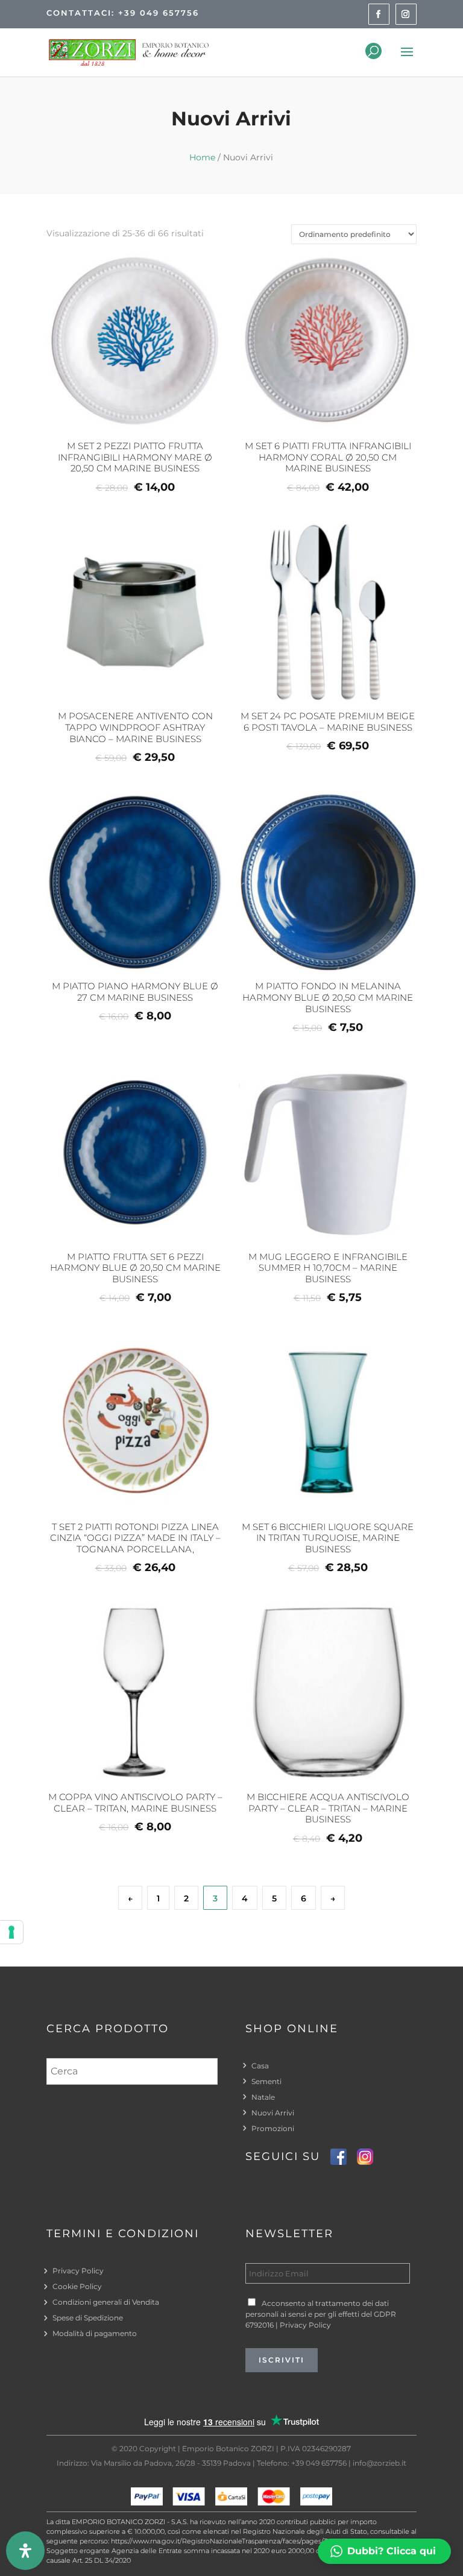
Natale (263, 2097)
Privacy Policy (78, 2271)
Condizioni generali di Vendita (106, 2302)
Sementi (266, 2081)
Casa (260, 2066)
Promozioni (273, 2128)
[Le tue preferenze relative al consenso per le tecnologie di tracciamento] (11, 1932)
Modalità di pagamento (95, 2333)
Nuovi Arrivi (273, 2113)
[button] (384, 2551)
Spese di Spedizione (88, 2318)
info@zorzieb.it (380, 2463)
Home (202, 157)
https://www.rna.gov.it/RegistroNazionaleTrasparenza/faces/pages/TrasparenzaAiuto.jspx (252, 2541)
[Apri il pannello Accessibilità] (25, 2551)
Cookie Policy (77, 2286)
